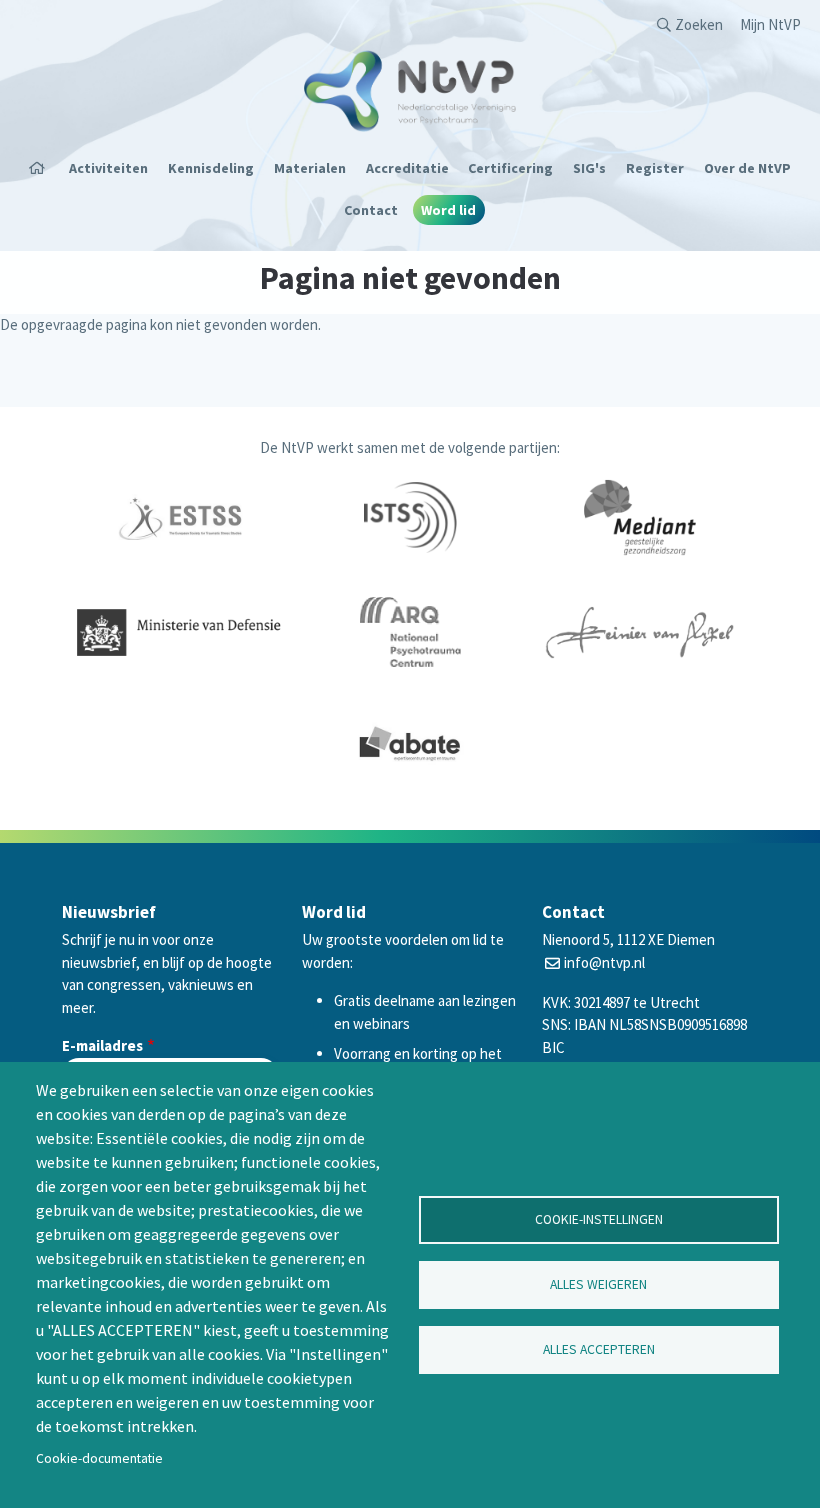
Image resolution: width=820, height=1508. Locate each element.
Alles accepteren (599, 1349)
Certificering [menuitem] (510, 168)
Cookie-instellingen (599, 1219)
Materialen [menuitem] (310, 168)
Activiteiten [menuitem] (108, 168)
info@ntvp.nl (604, 962)
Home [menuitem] (43, 168)
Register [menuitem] (655, 168)
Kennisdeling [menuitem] (211, 168)
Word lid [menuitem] (448, 210)
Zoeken (699, 24)
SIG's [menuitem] (589, 168)
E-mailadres (102, 1045)
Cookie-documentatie (99, 1458)
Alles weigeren (598, 1284)
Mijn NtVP (770, 24)
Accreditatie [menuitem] (407, 168)
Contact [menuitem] (371, 210)
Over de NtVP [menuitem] (747, 168)
